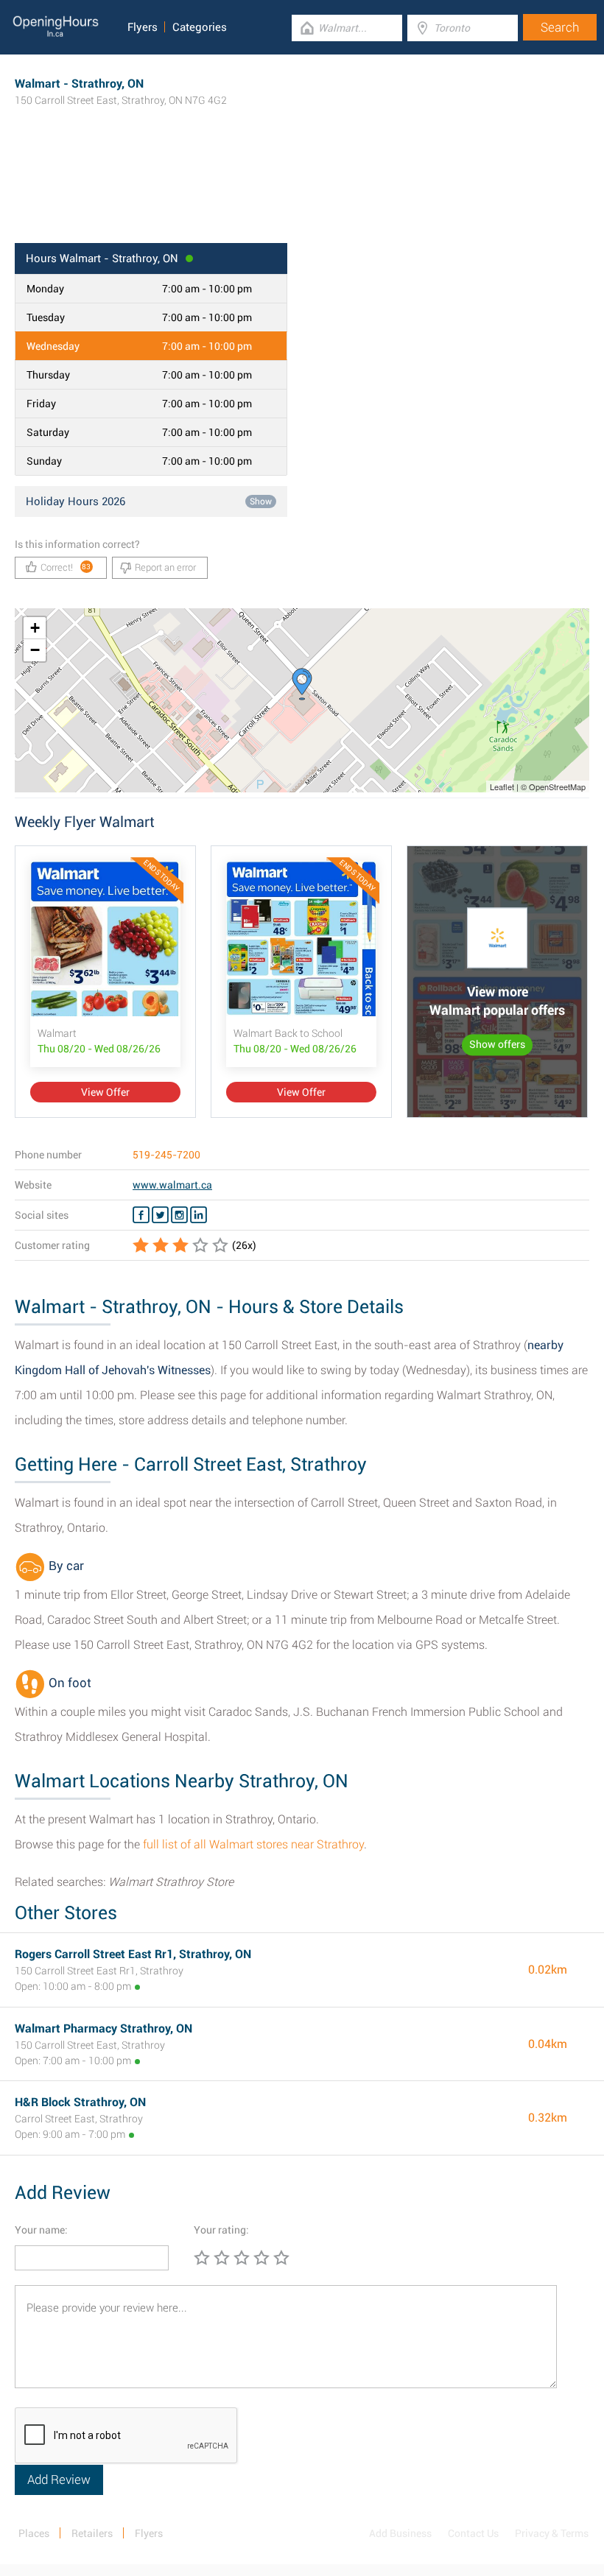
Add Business (400, 2533)
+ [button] (35, 628)
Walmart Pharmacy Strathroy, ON (103, 2028)
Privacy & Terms (552, 2533)
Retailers (92, 2533)
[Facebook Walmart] (141, 1215)
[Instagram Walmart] (179, 1215)
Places (34, 2533)
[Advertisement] (302, 195)
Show (261, 502)
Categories (200, 27)
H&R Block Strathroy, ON (80, 2102)
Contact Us (473, 2533)
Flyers (143, 27)
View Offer (105, 1092)
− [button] (35, 650)
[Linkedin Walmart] (199, 1215)
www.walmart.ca (172, 1185)
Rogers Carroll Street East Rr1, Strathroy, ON (133, 1954)
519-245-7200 (166, 1155)
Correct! (66, 567)
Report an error (165, 567)
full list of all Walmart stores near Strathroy (253, 1844)
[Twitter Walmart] (160, 1215)
